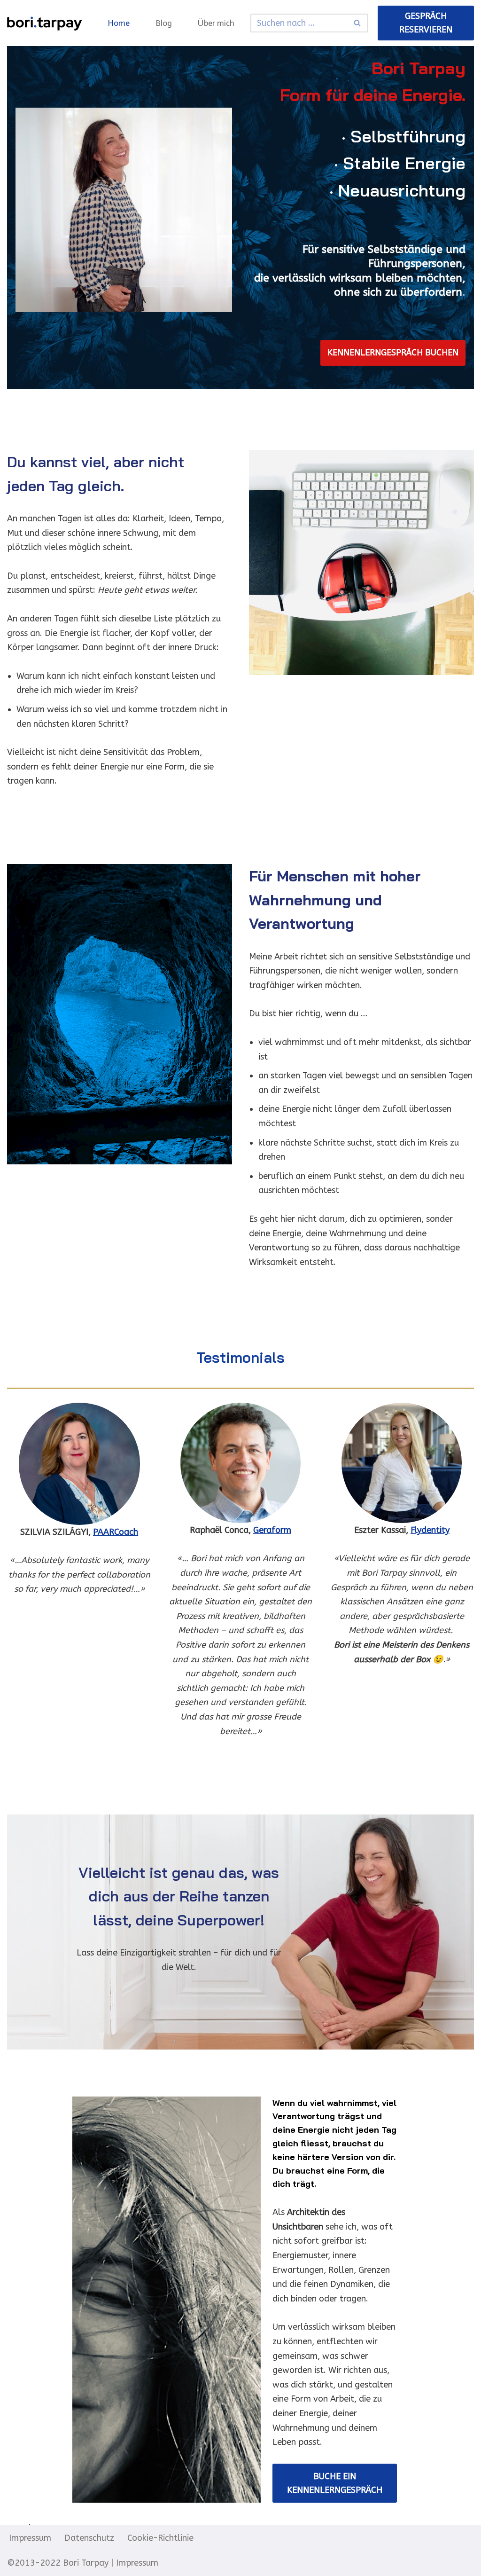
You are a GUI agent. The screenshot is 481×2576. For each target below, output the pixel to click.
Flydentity (430, 1530)
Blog (164, 23)
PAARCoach (116, 1532)
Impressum (30, 2538)
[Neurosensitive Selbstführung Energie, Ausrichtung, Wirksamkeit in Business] (45, 23)
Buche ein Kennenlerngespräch (335, 2483)
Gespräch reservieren (426, 23)
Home (119, 23)
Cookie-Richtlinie (160, 2538)
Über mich (216, 23)
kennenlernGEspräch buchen (393, 353)
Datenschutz (89, 2538)
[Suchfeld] (358, 23)
